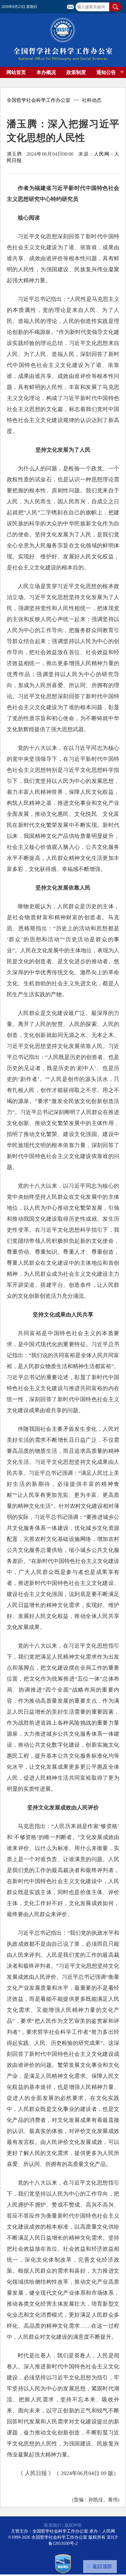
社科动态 (92, 100)
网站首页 (16, 72)
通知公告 (106, 72)
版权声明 (73, 2525)
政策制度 (76, 72)
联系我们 (53, 2525)
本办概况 (46, 72)
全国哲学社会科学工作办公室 (39, 100)
